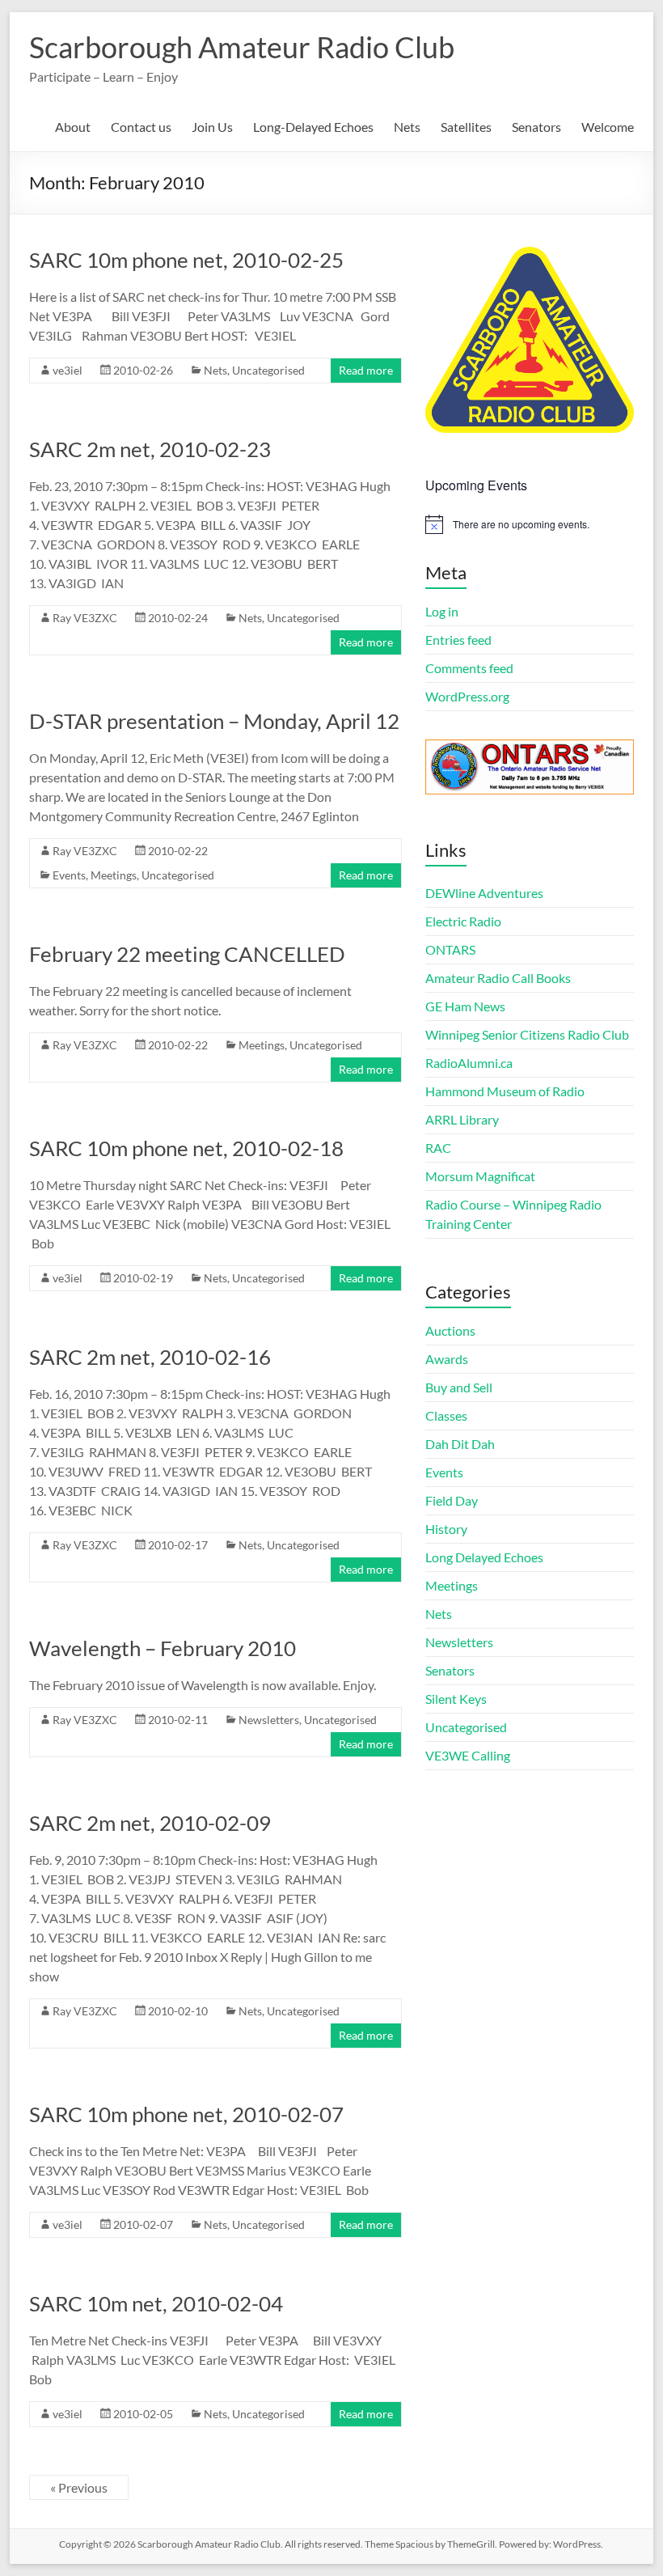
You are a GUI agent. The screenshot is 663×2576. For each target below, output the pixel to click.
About (73, 127)
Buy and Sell (459, 1387)
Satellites (466, 127)
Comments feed (469, 668)
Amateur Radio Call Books (498, 978)
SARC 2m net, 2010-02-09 (150, 1823)
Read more (366, 370)
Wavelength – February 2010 (163, 1648)
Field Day (452, 1500)
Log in (442, 611)
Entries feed (458, 640)
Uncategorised (268, 370)
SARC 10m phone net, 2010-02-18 (186, 1148)
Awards (447, 1359)
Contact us (141, 127)
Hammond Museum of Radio (505, 1091)
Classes (446, 1415)
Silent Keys (456, 1699)
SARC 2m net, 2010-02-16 (150, 1357)
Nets (407, 127)
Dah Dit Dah (460, 1444)
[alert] (530, 524)
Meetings (114, 875)
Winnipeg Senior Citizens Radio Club (527, 1034)
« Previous (79, 2487)
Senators (536, 127)
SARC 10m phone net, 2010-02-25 (186, 260)
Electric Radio (463, 921)
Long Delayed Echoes (484, 1557)
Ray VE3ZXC (85, 618)
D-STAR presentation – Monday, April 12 (214, 721)
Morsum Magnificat (480, 1176)
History (446, 1529)
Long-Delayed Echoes (313, 127)
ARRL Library (462, 1119)
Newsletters (269, 1720)
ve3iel (68, 370)
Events (69, 875)
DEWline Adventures (484, 893)
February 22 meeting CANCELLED (187, 954)
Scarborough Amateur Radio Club (242, 47)
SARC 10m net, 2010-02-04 (156, 2303)
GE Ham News (465, 1006)
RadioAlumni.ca (469, 1063)
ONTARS (450, 949)
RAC (438, 1148)
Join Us (212, 127)
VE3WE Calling (468, 1755)
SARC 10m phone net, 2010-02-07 (186, 2114)
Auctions (450, 1330)
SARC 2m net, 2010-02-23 (150, 449)
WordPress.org (467, 696)
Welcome (608, 127)
